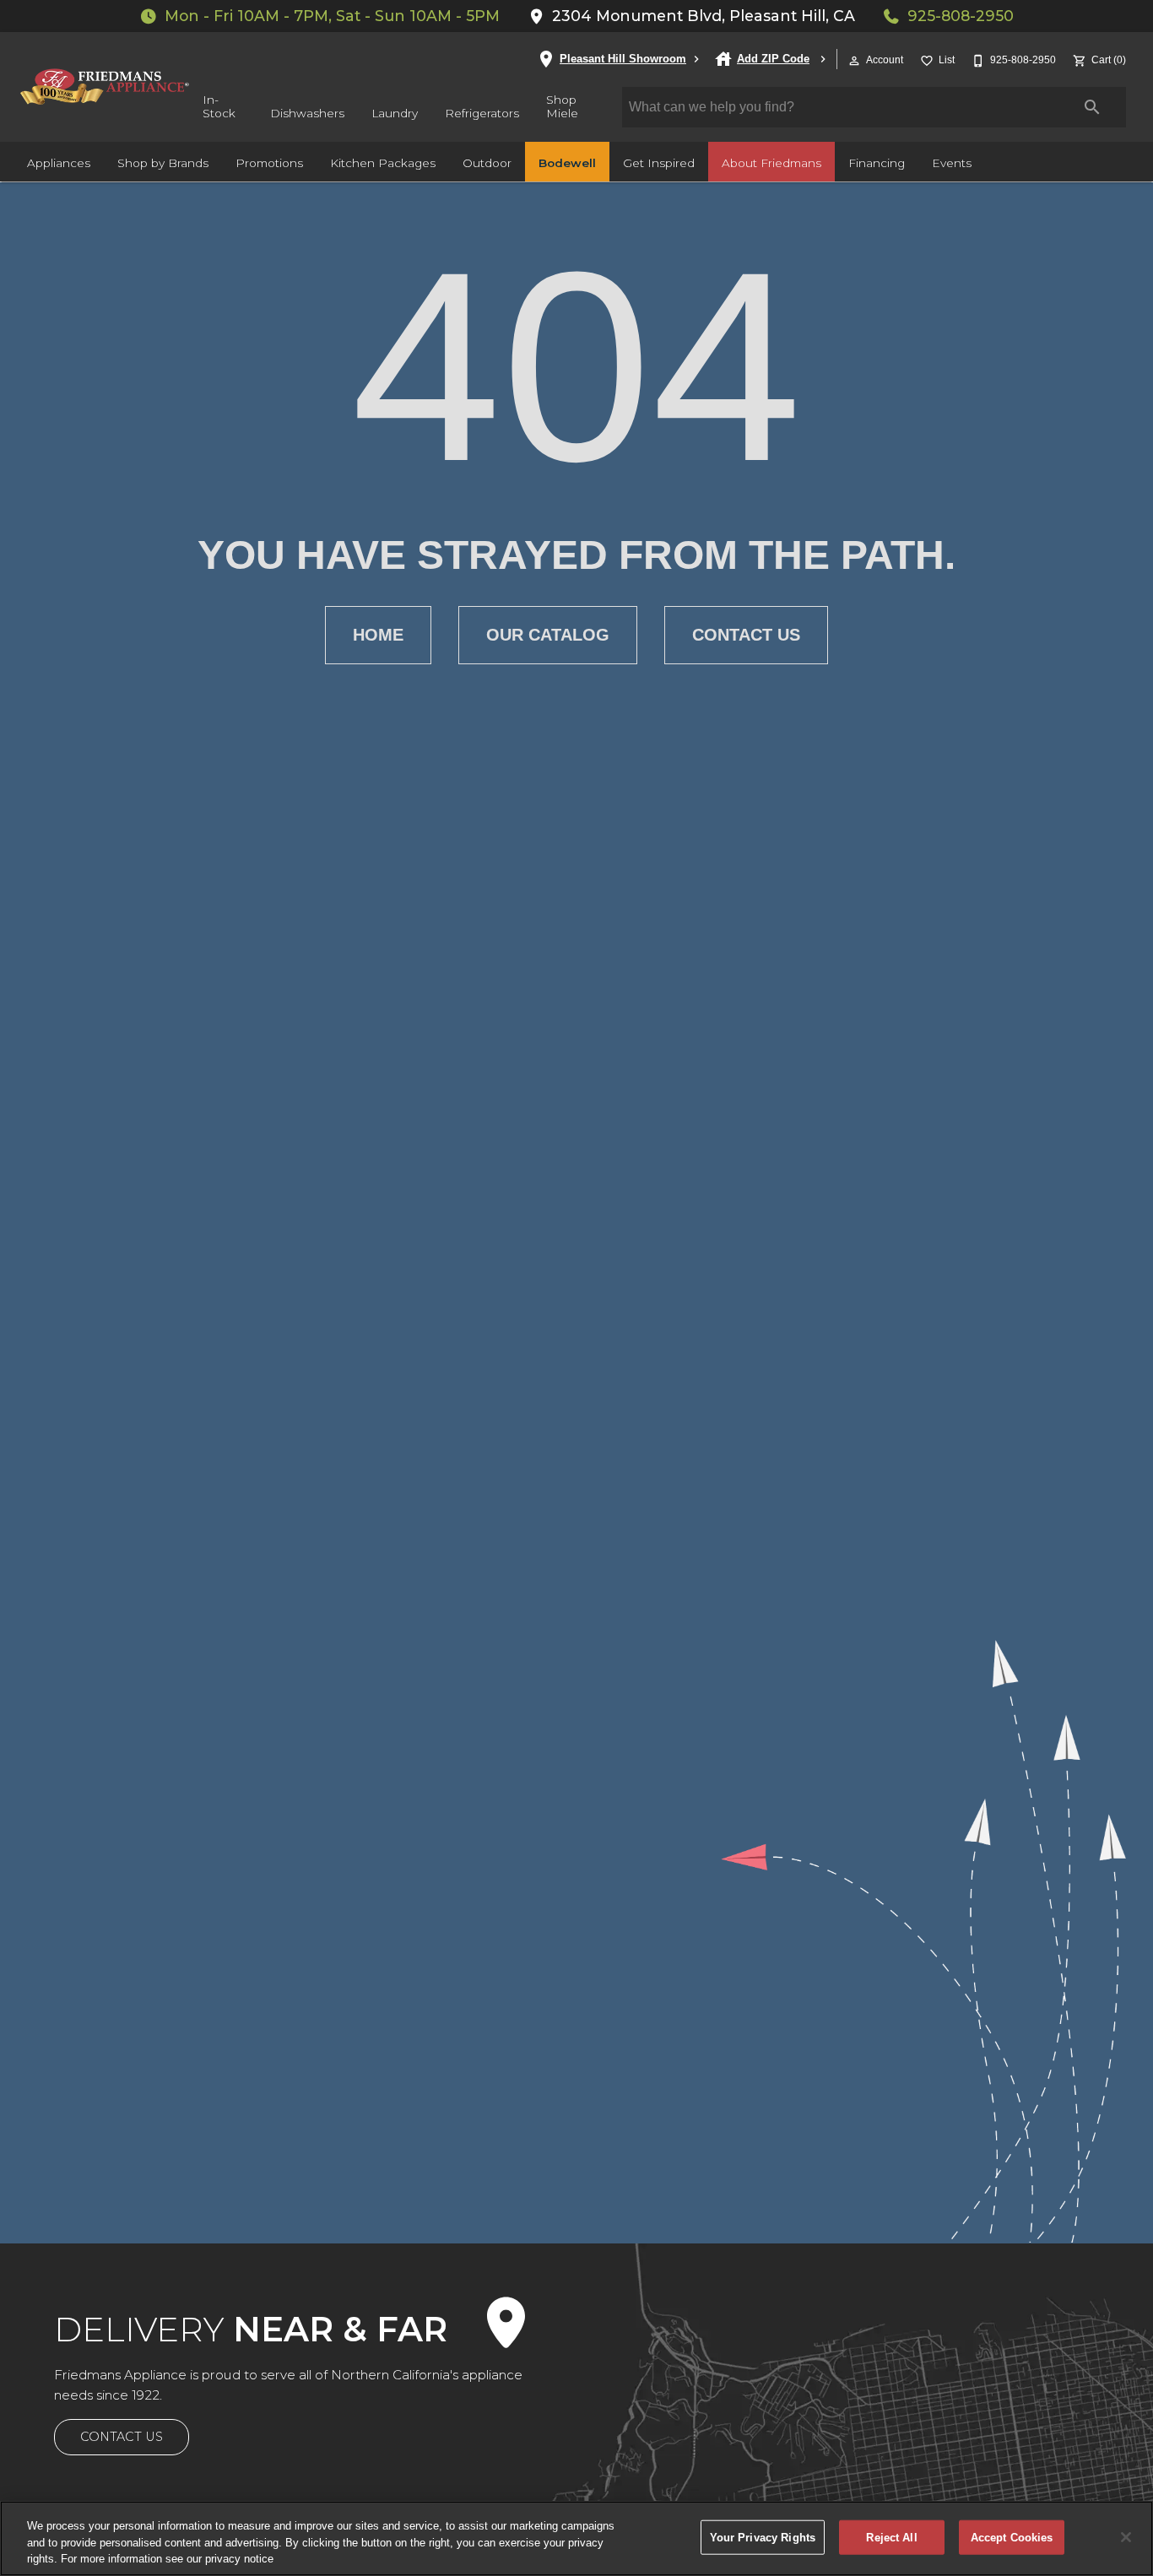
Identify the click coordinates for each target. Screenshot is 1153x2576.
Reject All (891, 2537)
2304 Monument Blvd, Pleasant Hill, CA (704, 16)
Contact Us (746, 635)
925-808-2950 (961, 16)
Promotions (269, 163)
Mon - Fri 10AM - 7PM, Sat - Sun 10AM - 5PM (332, 16)
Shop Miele (562, 106)
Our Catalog (548, 635)
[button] (854, 61)
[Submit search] (1092, 107)
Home (378, 635)
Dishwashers (307, 113)
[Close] (1126, 2537)
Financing (877, 163)
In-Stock (219, 106)
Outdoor (487, 163)
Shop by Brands (163, 163)
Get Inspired (659, 163)
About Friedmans (771, 163)
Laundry (395, 113)
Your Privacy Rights (763, 2537)
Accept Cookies (1012, 2537)
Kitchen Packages (383, 163)
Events (952, 163)
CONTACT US (122, 2437)
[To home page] (105, 87)
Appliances (59, 163)
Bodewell (567, 163)
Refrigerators (482, 113)
